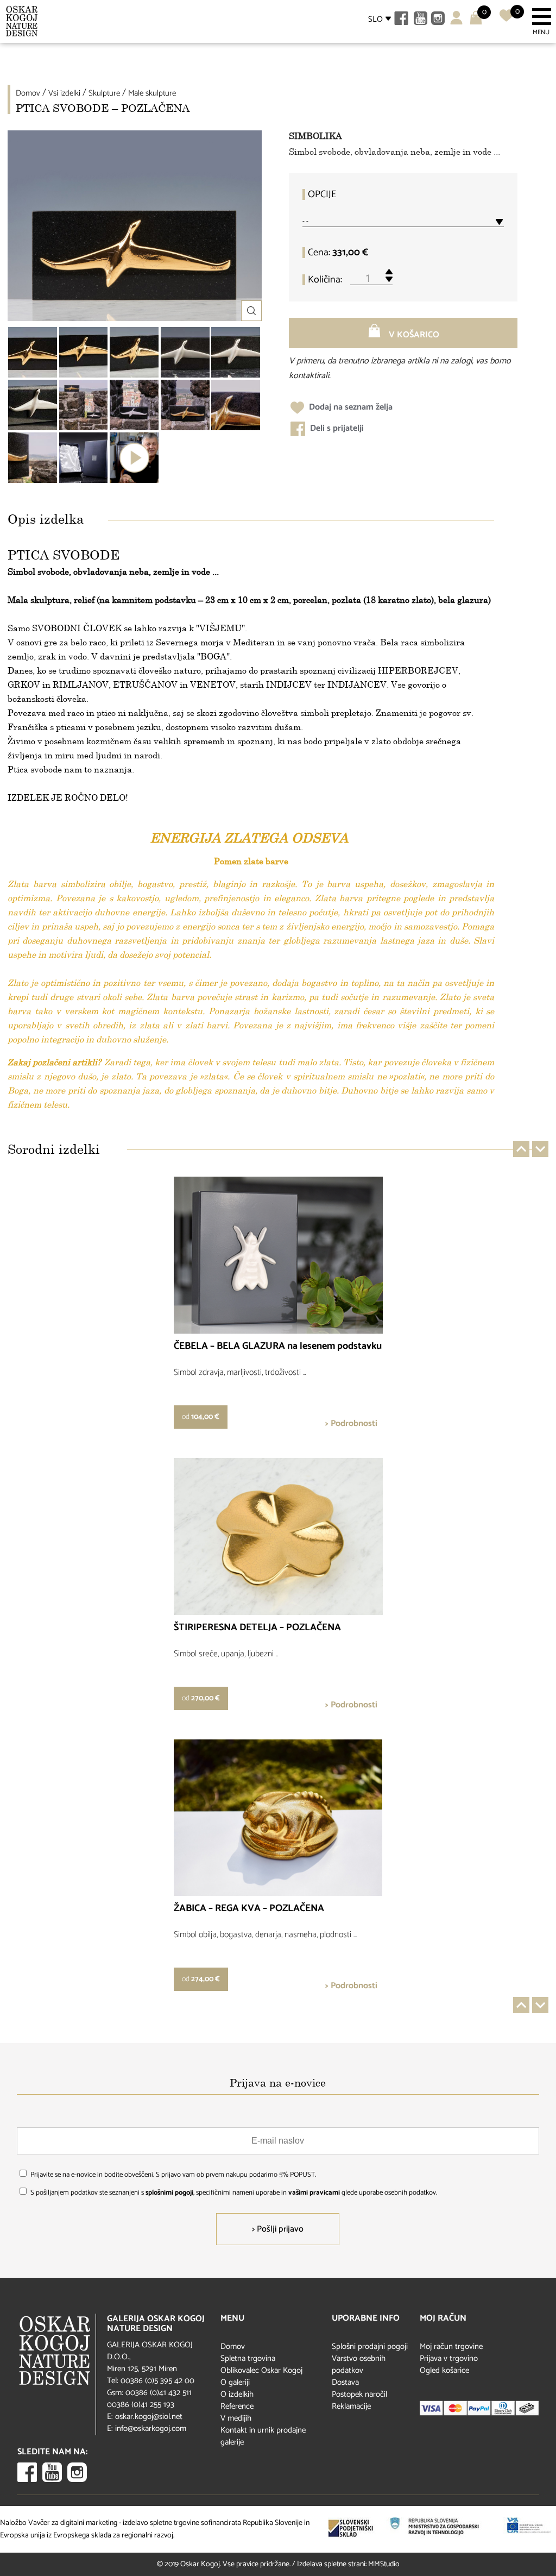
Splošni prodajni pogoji (370, 2346)
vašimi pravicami (314, 2193)
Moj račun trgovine (451, 2346)
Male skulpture (152, 93)
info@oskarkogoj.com (151, 2429)
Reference (237, 2406)
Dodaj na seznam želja (350, 407)
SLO (375, 19)
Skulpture (104, 93)
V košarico (413, 335)
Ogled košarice (444, 2370)
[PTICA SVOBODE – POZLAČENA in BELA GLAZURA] (84, 405)
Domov (28, 93)
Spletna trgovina (248, 2358)
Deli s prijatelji (336, 428)
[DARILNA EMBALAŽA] (84, 458)
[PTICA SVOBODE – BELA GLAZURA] (185, 352)
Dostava (345, 2382)
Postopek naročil (359, 2394)
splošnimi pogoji (169, 2193)
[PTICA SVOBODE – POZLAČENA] (33, 352)
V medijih (236, 2418)
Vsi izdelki (64, 93)
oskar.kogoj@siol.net (149, 2417)
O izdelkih (237, 2394)
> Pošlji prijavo (278, 2229)
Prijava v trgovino (449, 2358)
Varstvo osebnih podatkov (359, 2364)
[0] (506, 20)
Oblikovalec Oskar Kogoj (261, 2370)
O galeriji (235, 2382)
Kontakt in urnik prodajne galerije (263, 2436)
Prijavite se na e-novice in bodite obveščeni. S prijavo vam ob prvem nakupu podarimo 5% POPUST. (173, 2175)
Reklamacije (351, 2406)
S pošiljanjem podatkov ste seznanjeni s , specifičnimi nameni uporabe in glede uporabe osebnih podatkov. (234, 2193)
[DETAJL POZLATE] (236, 405)
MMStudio (384, 2564)
